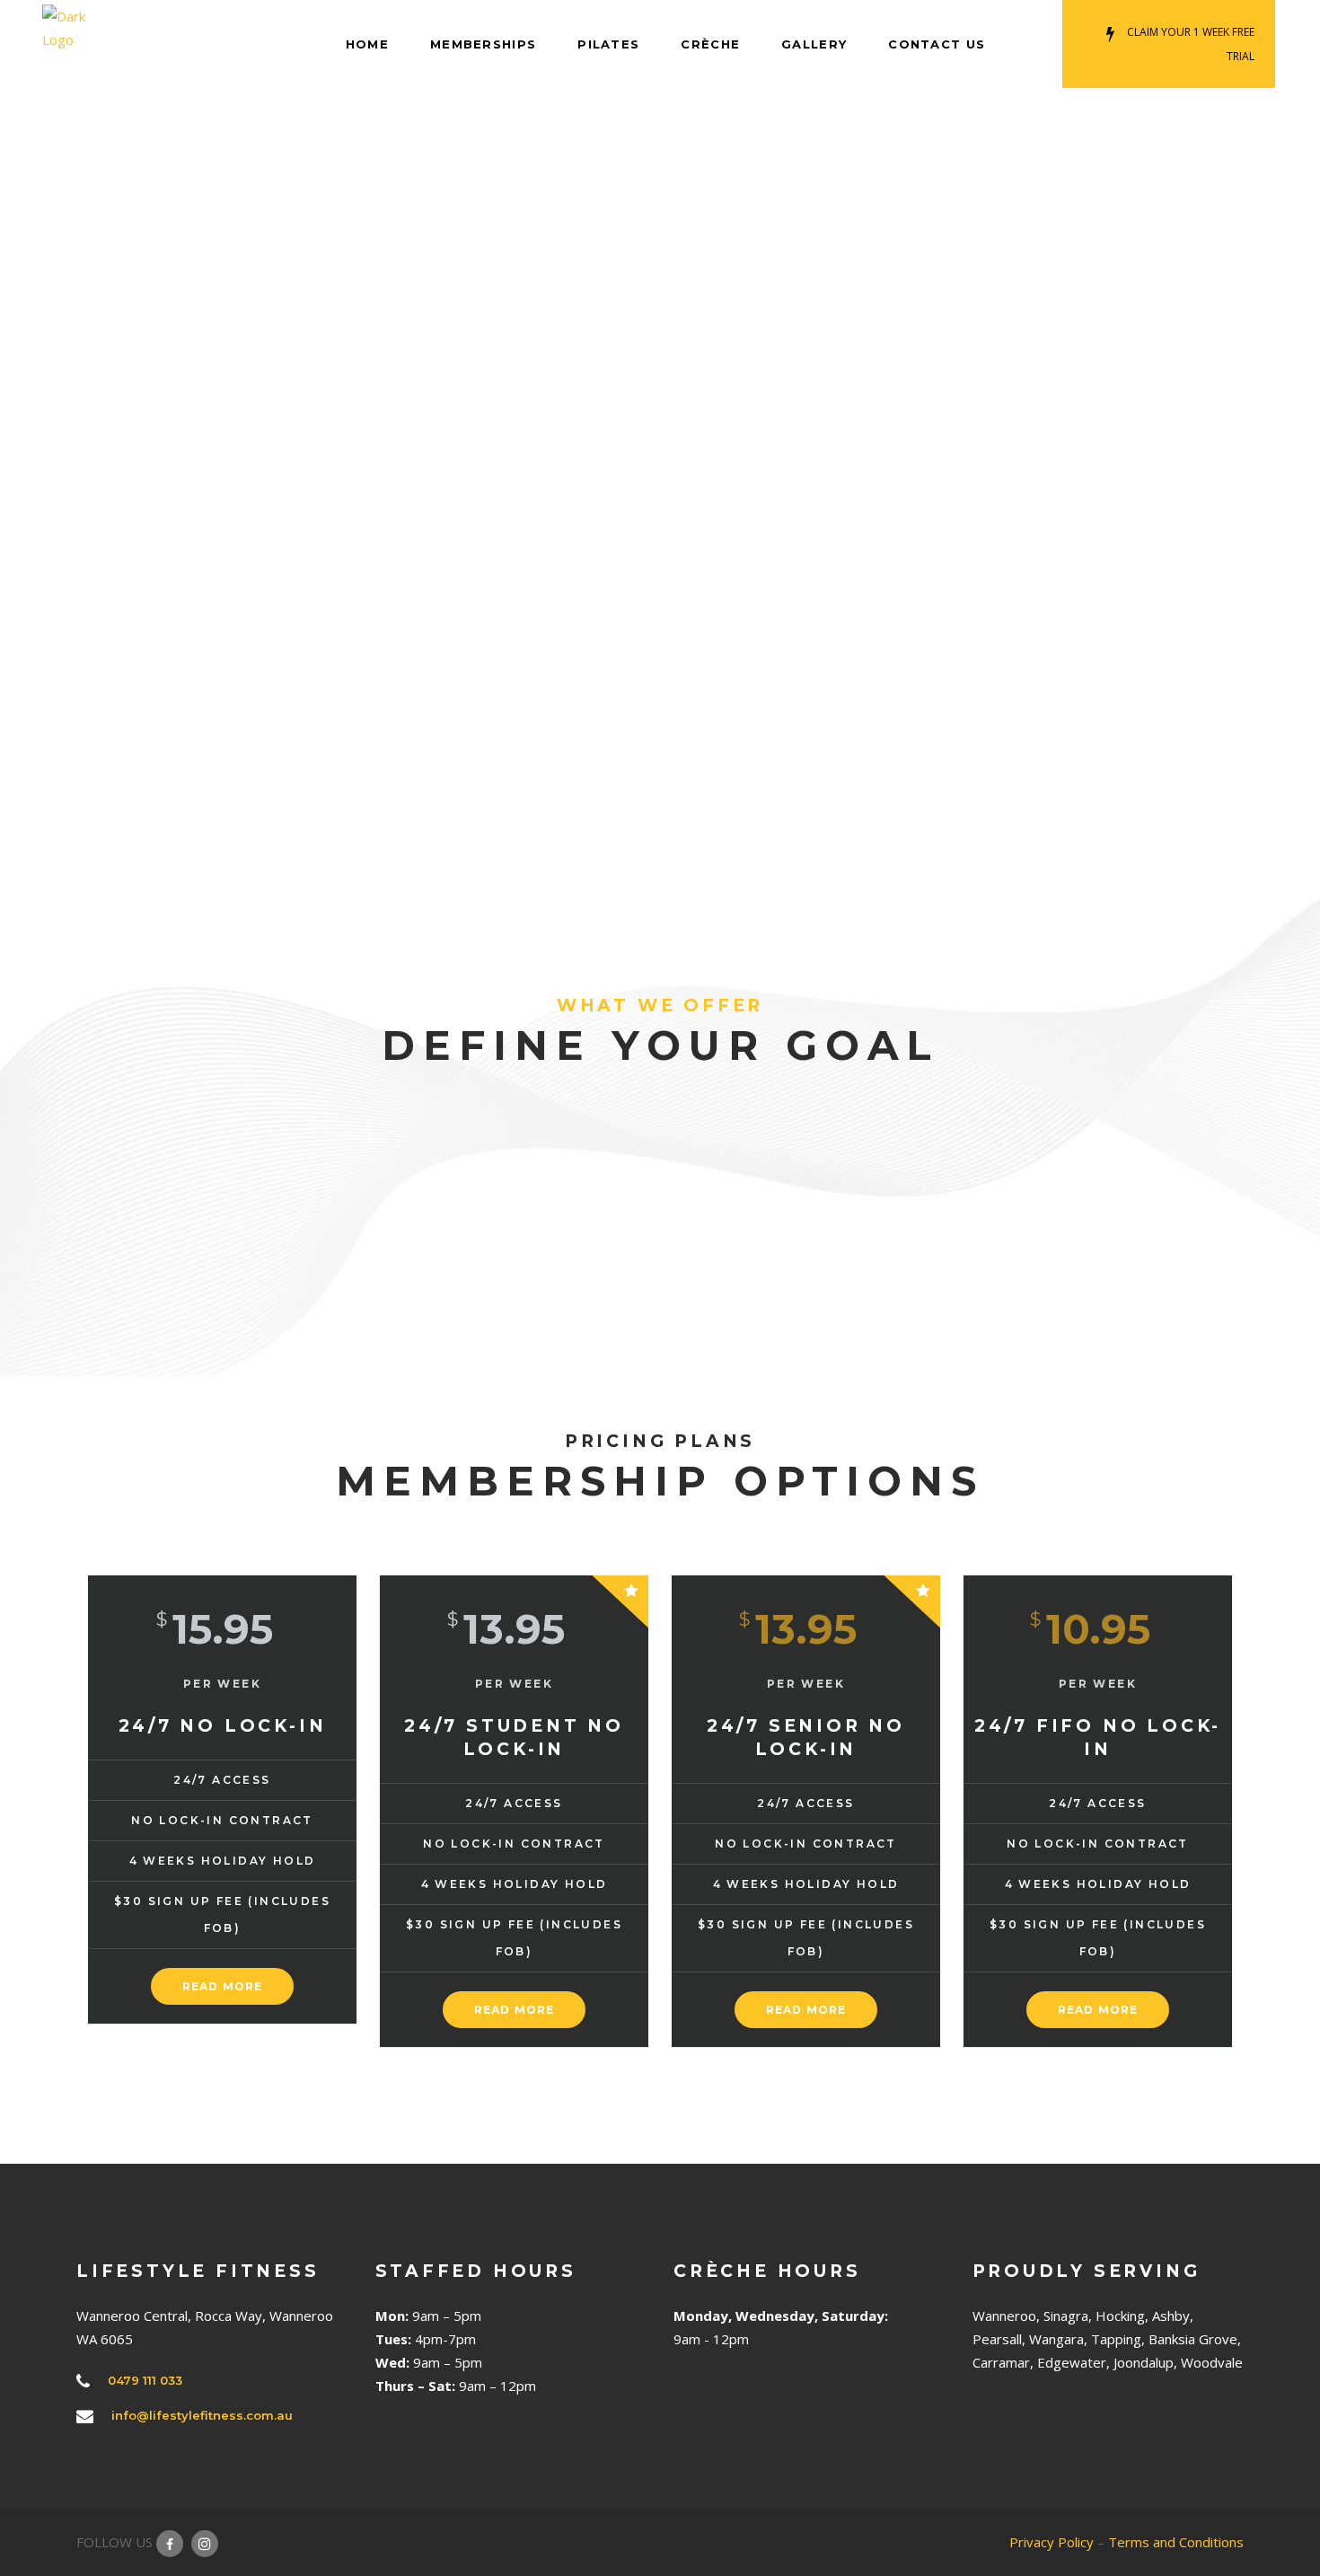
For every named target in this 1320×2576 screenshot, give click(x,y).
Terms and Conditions (1176, 2542)
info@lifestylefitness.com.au (202, 2415)
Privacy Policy (1052, 2542)
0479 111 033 (145, 2380)
